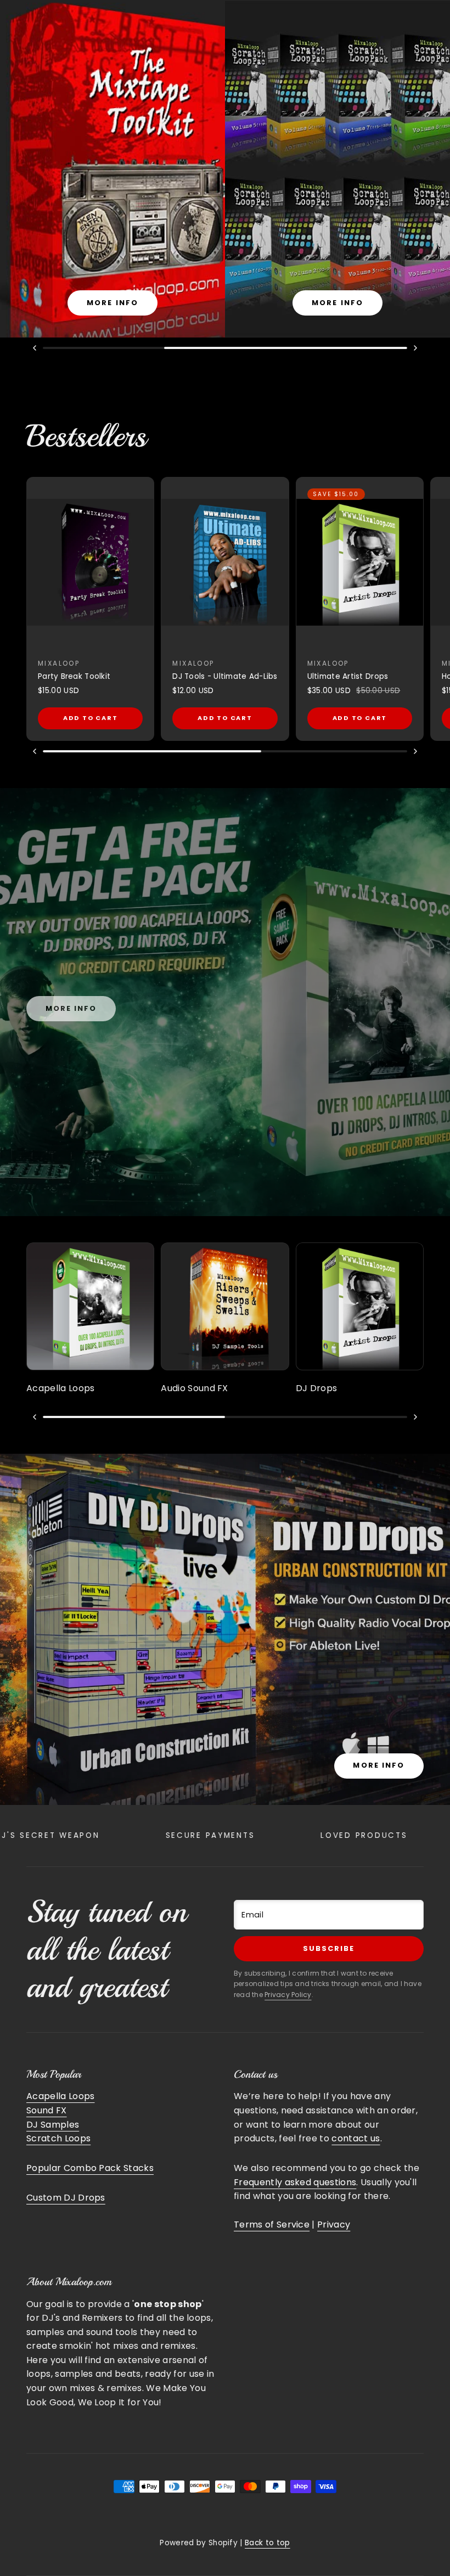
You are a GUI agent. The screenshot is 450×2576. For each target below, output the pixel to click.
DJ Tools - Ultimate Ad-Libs (225, 676)
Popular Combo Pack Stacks (90, 2168)
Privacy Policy (288, 1995)
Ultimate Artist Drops (348, 676)
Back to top (268, 2543)
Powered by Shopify (199, 2543)
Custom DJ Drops (66, 2198)
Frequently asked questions (295, 2182)
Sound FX (47, 2110)
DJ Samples (53, 2125)
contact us (356, 2138)
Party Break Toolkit (74, 676)
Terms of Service (272, 2225)
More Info (379, 1765)
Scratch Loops (58, 2138)
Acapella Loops (60, 2096)
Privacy (334, 2225)
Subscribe (329, 1948)
